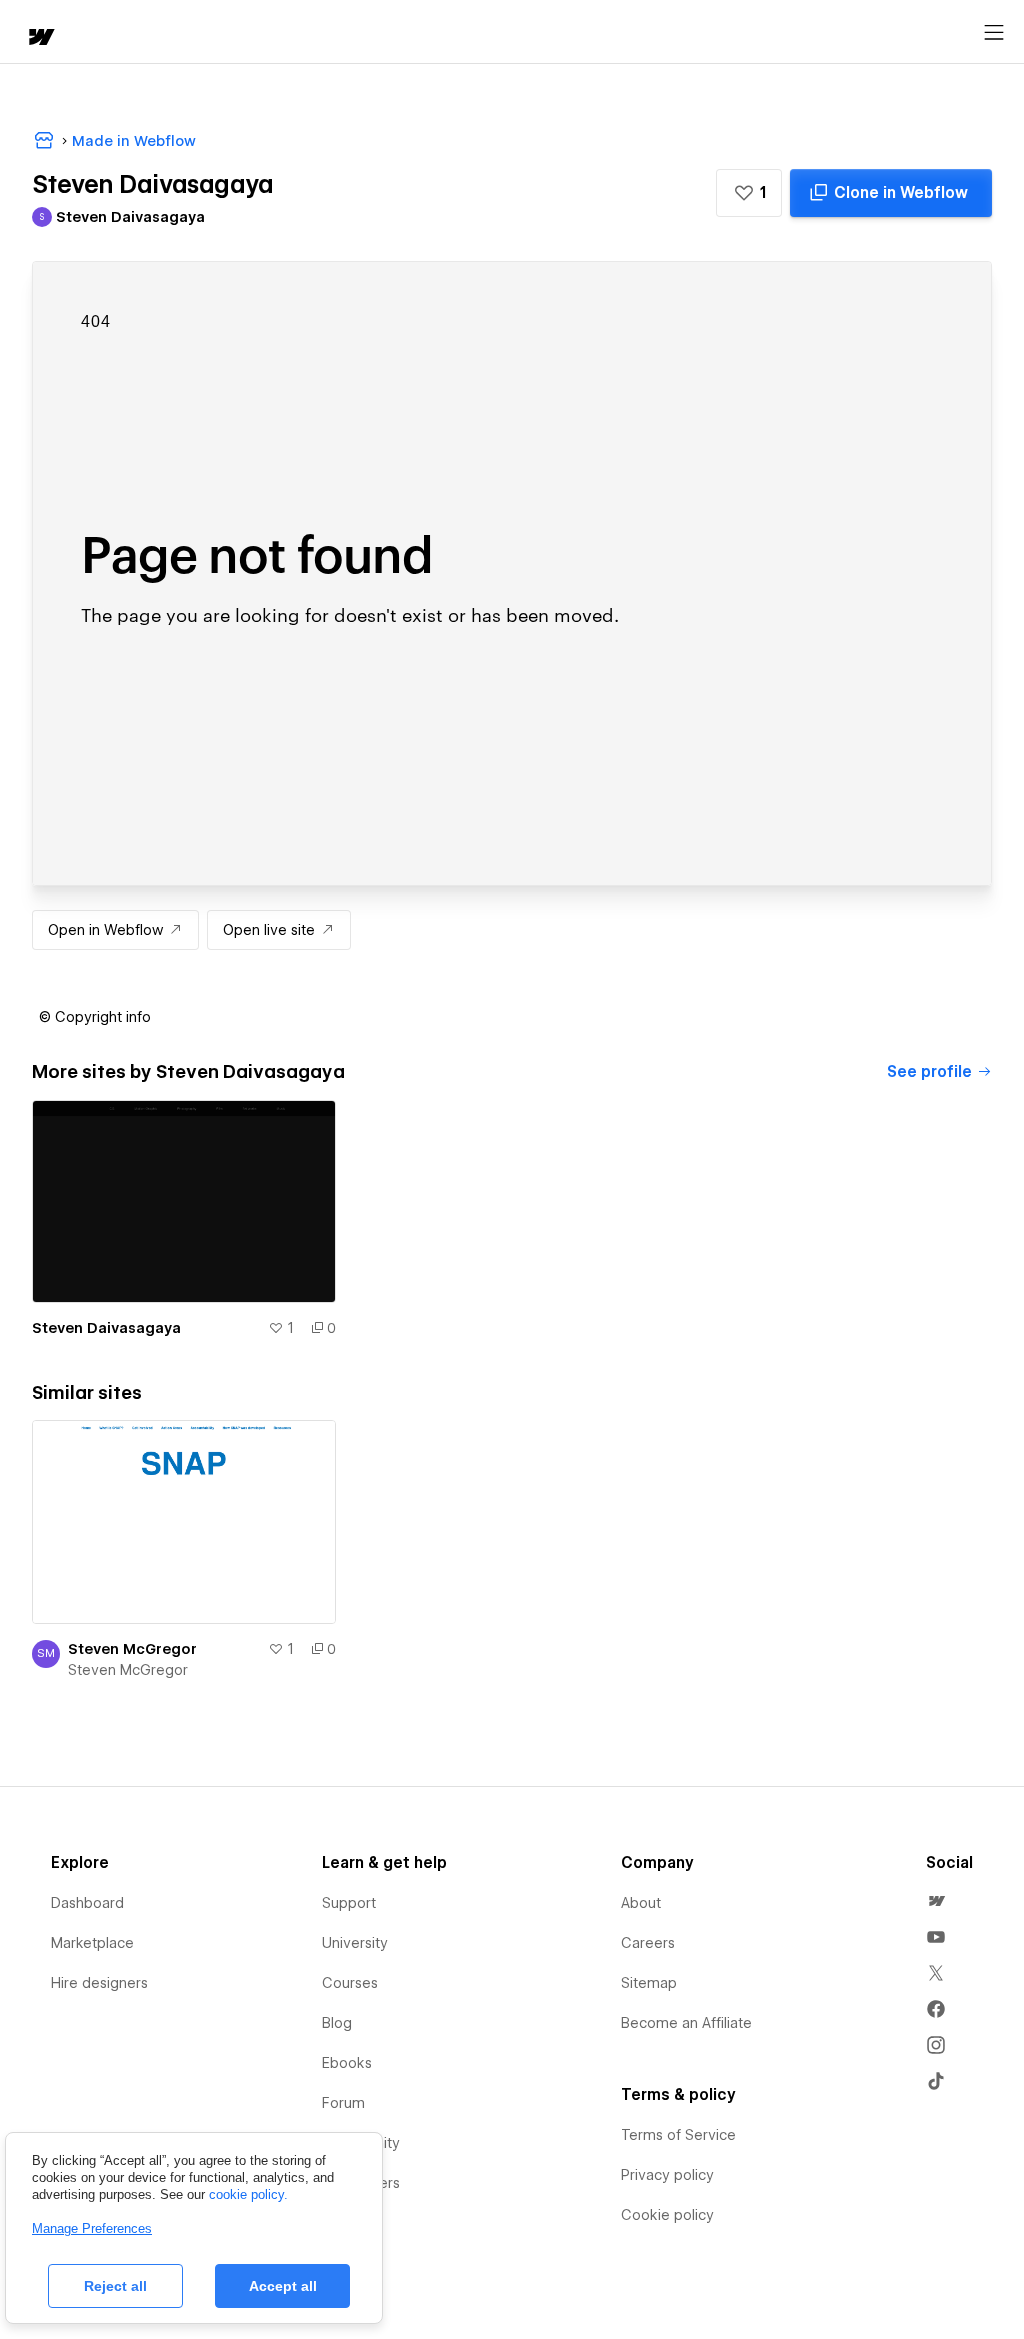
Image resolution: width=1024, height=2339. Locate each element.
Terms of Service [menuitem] (678, 2135)
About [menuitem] (641, 1903)
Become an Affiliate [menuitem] (686, 2023)
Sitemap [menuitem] (649, 1983)
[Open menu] (994, 33)
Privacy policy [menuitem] (667, 2175)
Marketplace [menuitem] (92, 1943)
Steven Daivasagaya (106, 1328)
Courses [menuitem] (350, 1983)
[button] (749, 193)
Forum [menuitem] (343, 2103)
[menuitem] (936, 1901)
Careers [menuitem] (648, 1943)
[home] (40, 38)
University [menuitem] (355, 1943)
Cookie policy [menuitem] (667, 2215)
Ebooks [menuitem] (347, 2063)
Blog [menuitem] (337, 2023)
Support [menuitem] (349, 1903)
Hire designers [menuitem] (99, 1983)
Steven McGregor (132, 1649)
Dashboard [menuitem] (87, 1903)
